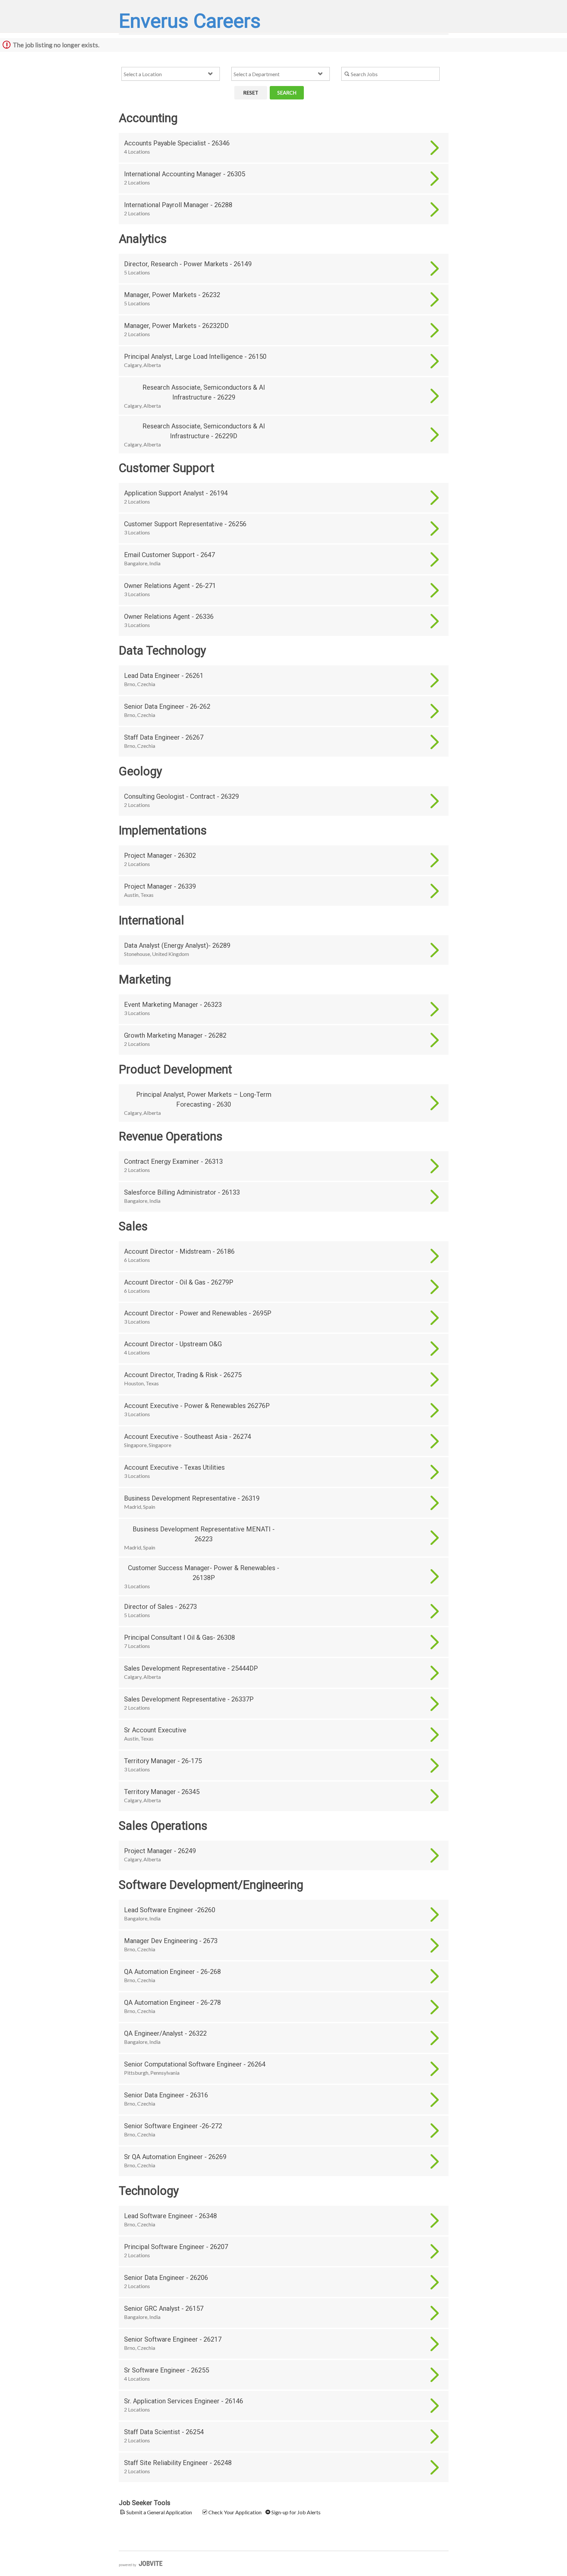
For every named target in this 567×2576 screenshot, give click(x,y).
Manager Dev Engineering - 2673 (171, 1941)
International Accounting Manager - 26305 (185, 174)
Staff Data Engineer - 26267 (164, 737)
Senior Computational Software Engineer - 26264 (195, 2064)
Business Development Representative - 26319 (192, 1498)
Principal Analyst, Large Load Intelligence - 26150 (195, 357)
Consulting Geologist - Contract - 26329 (181, 796)
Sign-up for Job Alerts (295, 2512)
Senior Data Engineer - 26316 (166, 2095)
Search (287, 93)
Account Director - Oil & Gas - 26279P (179, 1282)
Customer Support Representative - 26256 (185, 524)
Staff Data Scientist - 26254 (164, 2432)
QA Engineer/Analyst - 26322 (165, 2033)
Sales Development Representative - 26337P (189, 1699)
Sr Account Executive (155, 1730)
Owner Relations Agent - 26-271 (170, 586)
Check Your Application (234, 2512)
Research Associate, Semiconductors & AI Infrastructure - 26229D (204, 431)
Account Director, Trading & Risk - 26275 (183, 1375)
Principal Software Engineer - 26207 (176, 2247)
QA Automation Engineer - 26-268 (172, 1972)
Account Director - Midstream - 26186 (179, 1251)
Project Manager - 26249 (160, 1851)
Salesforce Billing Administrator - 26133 (182, 1192)
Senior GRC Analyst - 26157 (164, 2308)
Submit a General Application (159, 2512)
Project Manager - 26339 (160, 886)
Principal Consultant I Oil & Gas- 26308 (179, 1637)
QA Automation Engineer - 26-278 (172, 2002)
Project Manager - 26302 (160, 855)
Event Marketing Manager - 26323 (173, 1005)
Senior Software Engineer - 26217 (173, 2339)
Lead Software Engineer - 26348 (170, 2216)
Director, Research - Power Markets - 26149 (188, 264)
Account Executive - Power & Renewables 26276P (197, 1406)
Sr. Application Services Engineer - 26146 (184, 2401)
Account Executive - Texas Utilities (174, 1467)
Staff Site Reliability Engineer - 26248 (178, 2463)
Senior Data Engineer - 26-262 (167, 706)
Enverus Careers (190, 21)
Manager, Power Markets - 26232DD (176, 326)
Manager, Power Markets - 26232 (172, 295)
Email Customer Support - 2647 (169, 555)
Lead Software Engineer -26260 (170, 1910)
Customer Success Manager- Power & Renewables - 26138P (204, 1573)
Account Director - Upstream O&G (173, 1344)
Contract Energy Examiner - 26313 (173, 1161)
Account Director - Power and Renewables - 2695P (198, 1313)
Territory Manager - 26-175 (163, 1761)
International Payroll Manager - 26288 (178, 205)
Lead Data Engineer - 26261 (164, 676)
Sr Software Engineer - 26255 (167, 2370)
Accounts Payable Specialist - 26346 (177, 143)
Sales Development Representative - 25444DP (191, 1668)
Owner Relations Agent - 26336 (169, 617)
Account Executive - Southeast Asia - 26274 (188, 1437)
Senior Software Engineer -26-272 (173, 2126)
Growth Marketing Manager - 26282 (175, 1035)
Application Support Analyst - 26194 (176, 493)
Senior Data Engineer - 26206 (166, 2278)
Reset (251, 93)
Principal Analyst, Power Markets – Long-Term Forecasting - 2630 (204, 1099)
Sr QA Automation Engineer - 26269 (175, 2157)
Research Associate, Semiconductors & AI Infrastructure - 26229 (204, 392)
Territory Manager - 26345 (162, 1792)
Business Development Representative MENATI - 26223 (204, 1534)
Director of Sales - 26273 (160, 1607)
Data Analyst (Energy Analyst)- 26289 (177, 945)
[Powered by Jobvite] (141, 2564)
